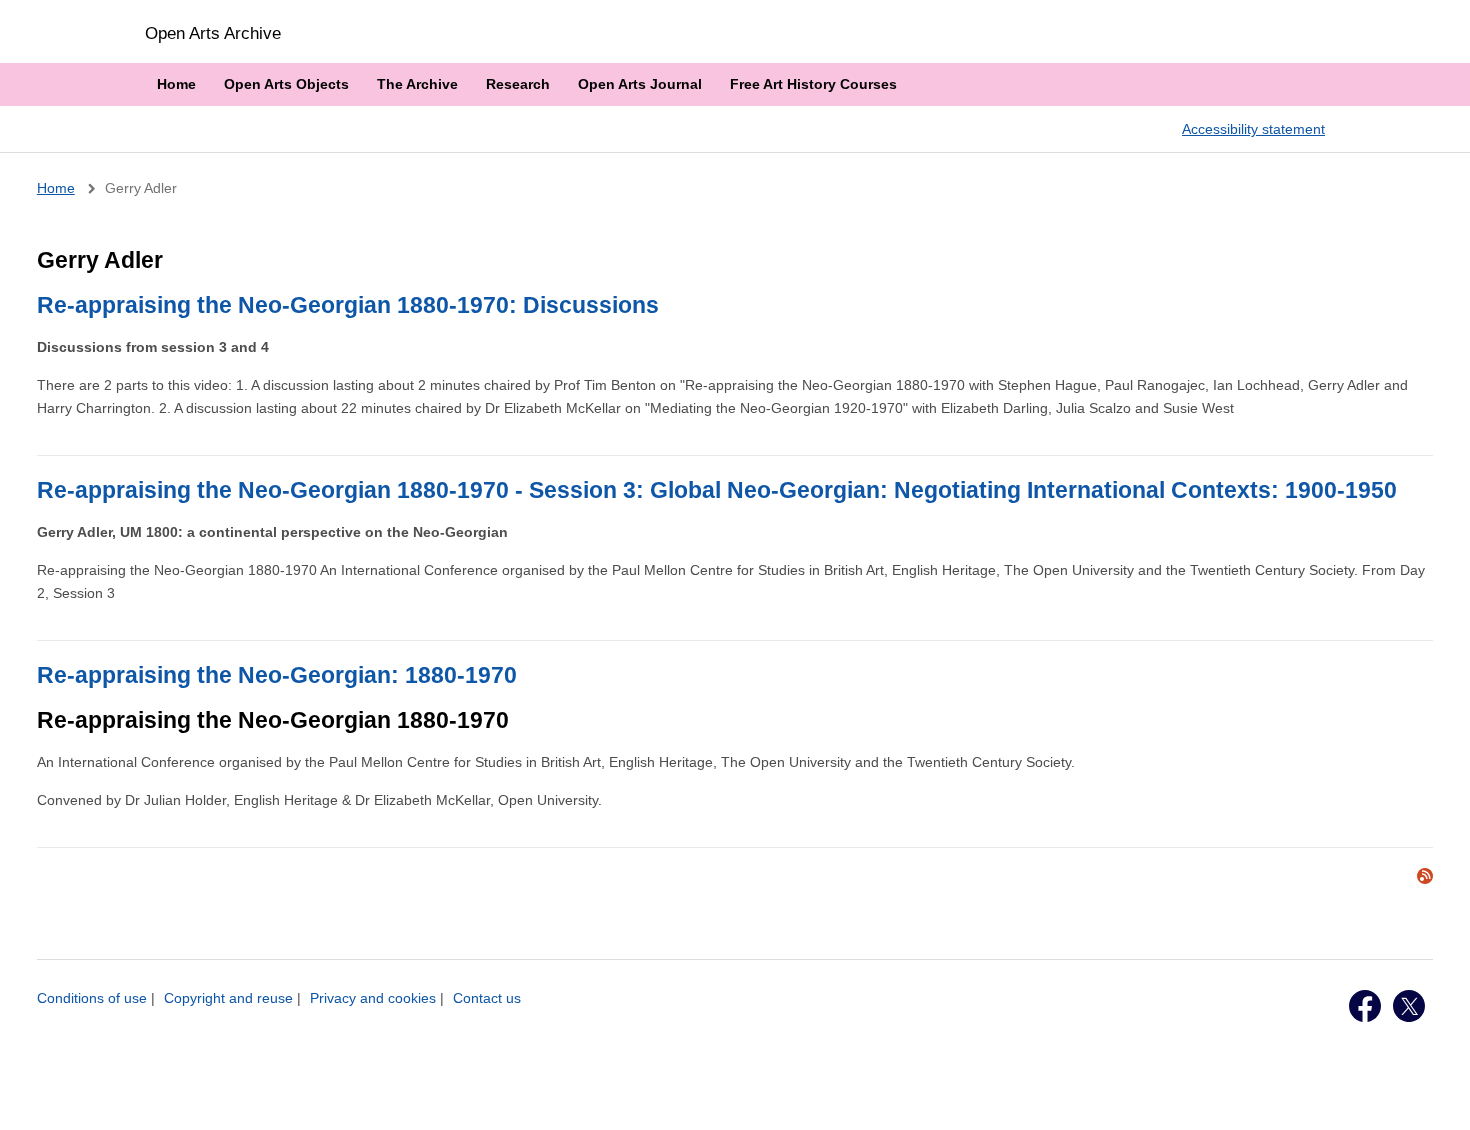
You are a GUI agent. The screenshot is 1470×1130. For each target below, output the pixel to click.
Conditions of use (92, 998)
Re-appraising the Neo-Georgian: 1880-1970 (277, 675)
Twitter (1409, 1006)
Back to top (1436, 1093)
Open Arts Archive (213, 33)
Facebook (1365, 1006)
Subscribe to (1425, 876)
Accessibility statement (1253, 129)
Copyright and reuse (228, 998)
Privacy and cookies (373, 998)
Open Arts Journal (640, 84)
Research (518, 84)
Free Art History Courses (813, 84)
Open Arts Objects (286, 84)
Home (176, 84)
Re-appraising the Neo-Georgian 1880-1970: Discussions (348, 305)
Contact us (487, 998)
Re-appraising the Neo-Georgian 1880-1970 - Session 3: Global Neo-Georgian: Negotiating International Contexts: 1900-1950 (717, 490)
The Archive (417, 84)
